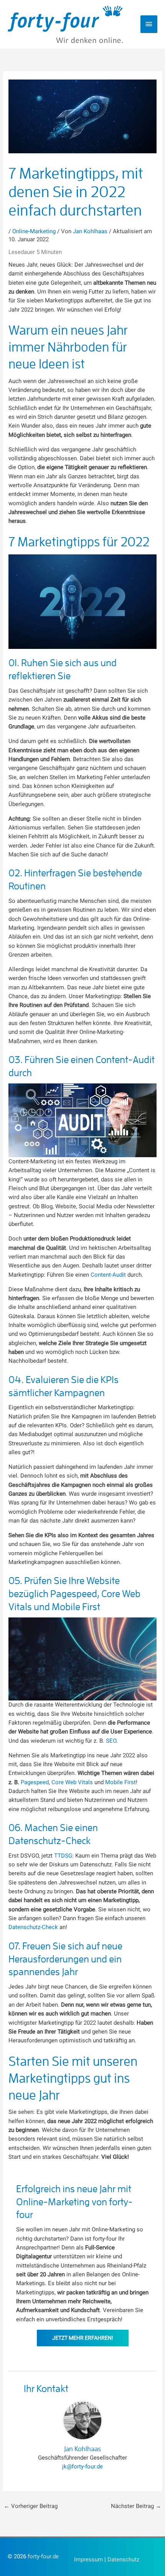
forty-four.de (43, 2556)
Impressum (88, 2559)
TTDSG (63, 1856)
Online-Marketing (34, 231)
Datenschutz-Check (33, 1927)
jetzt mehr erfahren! (83, 2338)
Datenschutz (123, 2559)
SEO (111, 1741)
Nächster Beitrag (136, 2506)
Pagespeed (35, 1782)
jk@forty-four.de (82, 2467)
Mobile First (120, 1782)
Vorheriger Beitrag (31, 2506)
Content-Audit (108, 1275)
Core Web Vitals (72, 1782)
